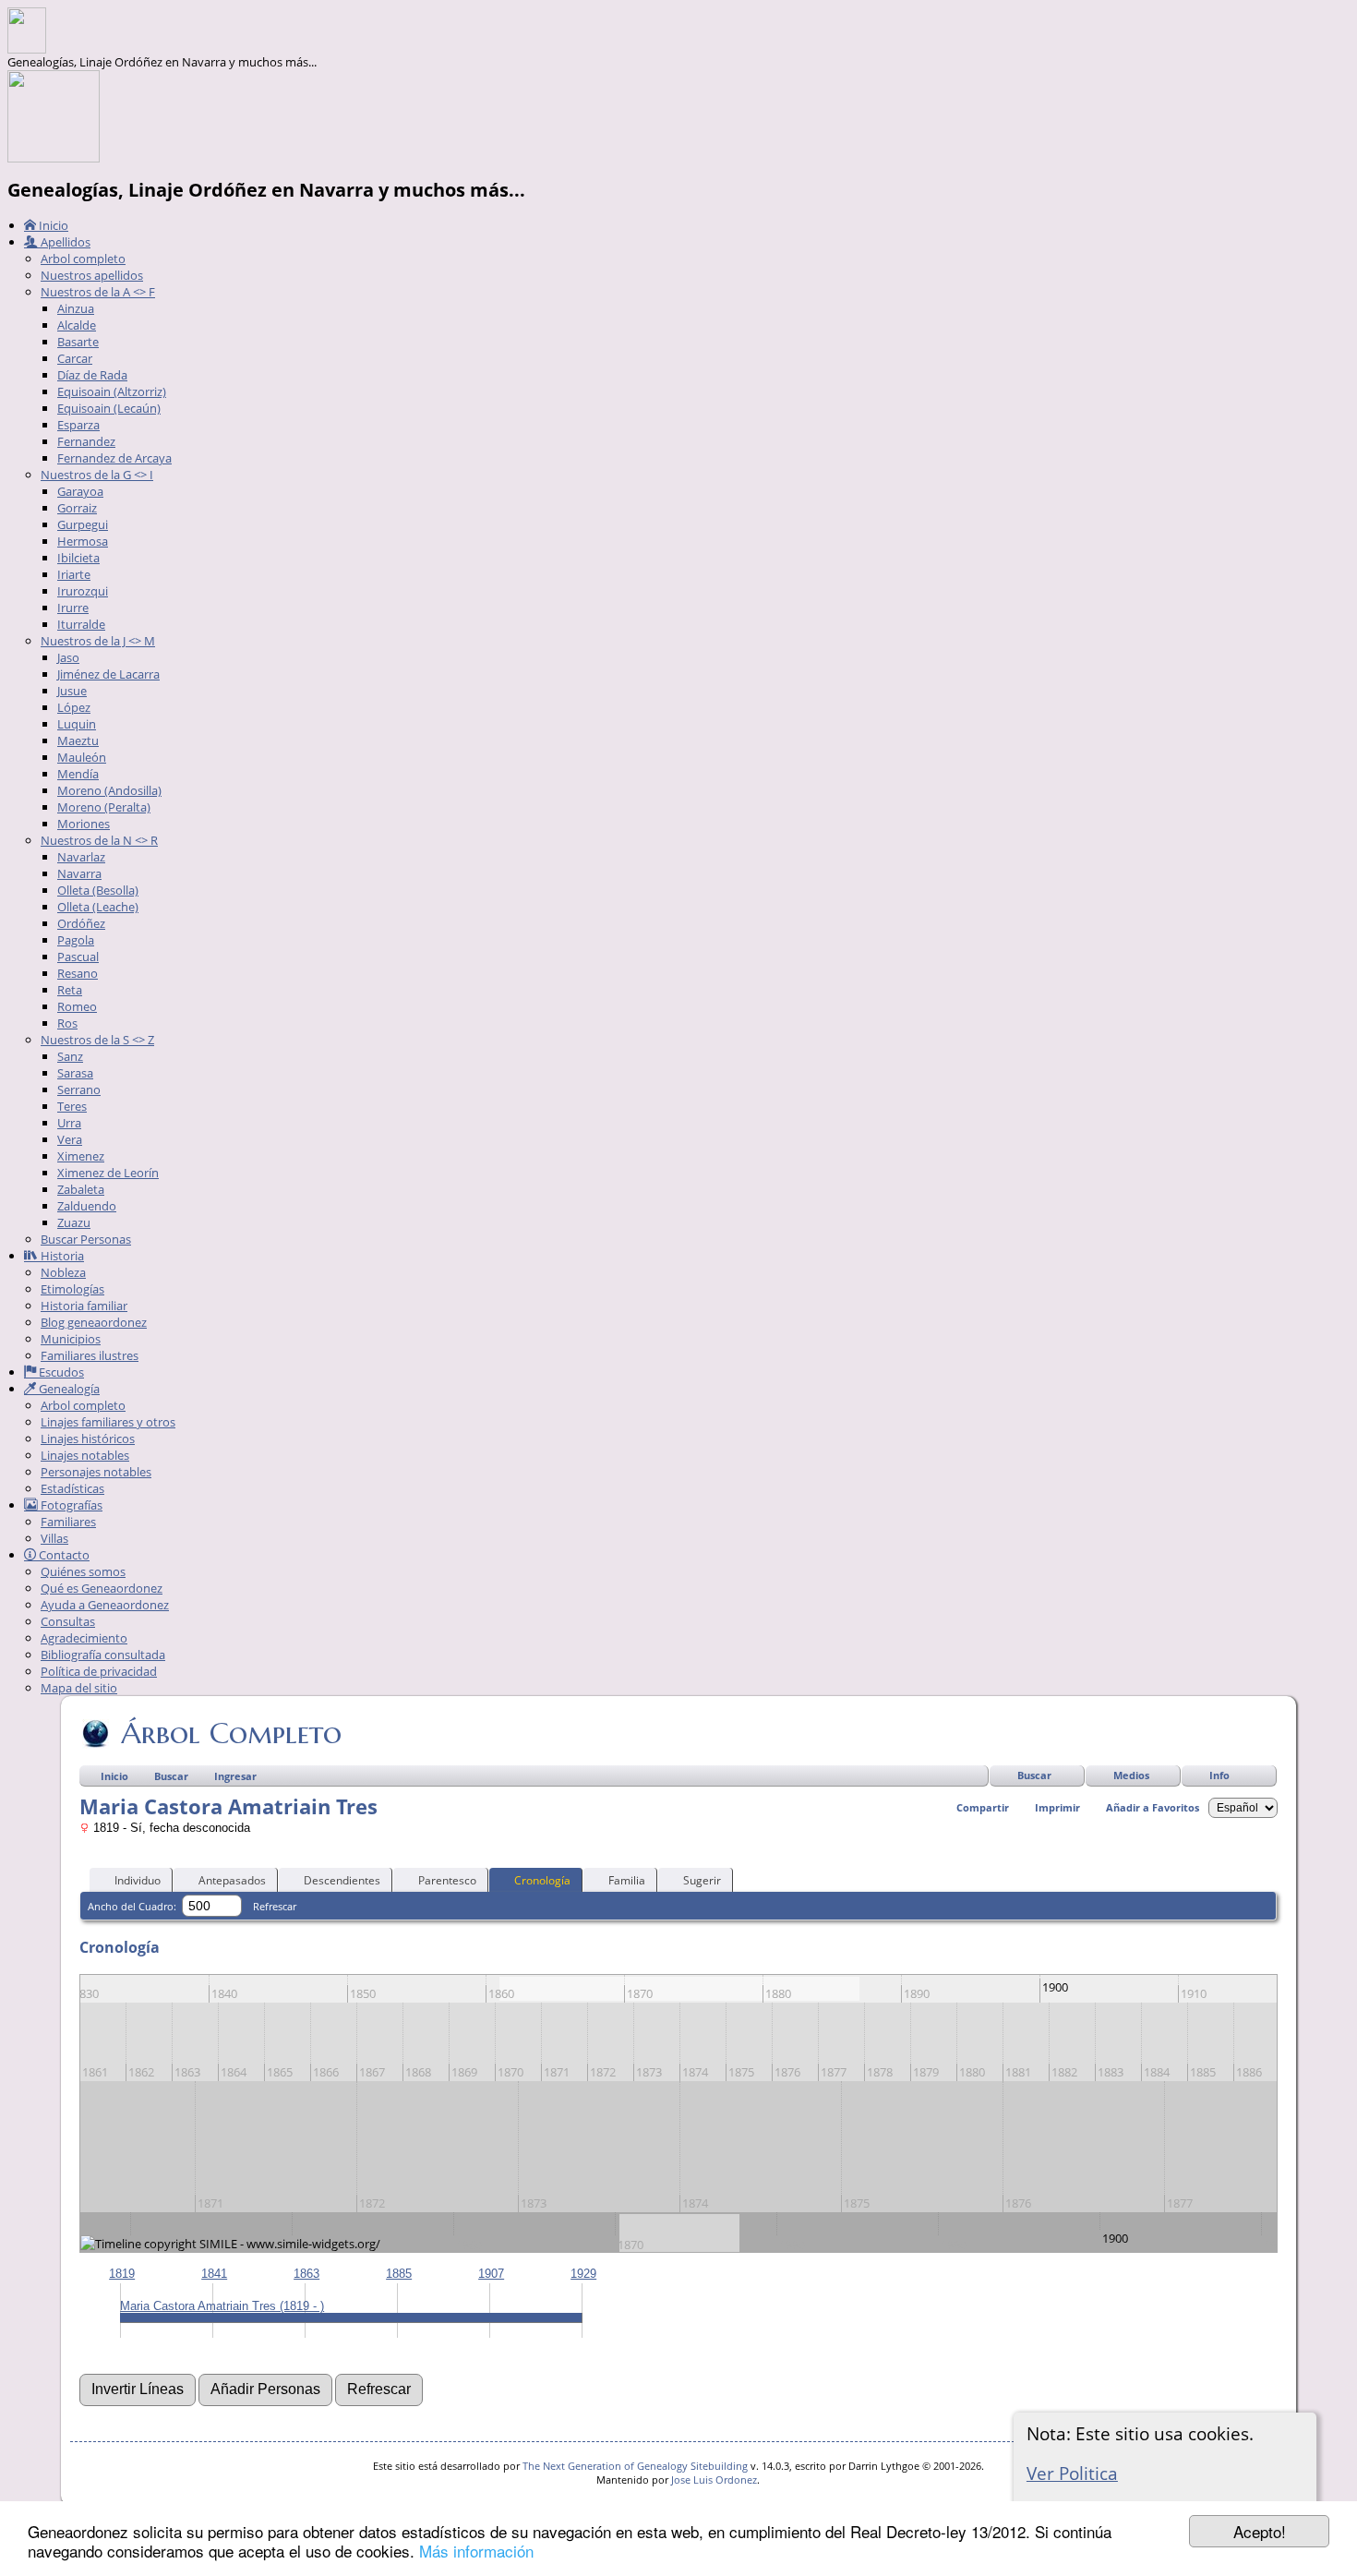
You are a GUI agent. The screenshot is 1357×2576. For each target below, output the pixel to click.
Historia (61, 1256)
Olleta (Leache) (98, 907)
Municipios (71, 1339)
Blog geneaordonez (94, 1322)
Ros (67, 1023)
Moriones (84, 824)
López (74, 707)
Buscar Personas (86, 1239)
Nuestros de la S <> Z (97, 1040)
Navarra (79, 873)
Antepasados (232, 1880)
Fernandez (86, 441)
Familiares (68, 1522)
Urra (69, 1123)
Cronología (542, 1880)
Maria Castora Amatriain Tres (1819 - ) (222, 2306)
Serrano (79, 1089)
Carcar (75, 358)
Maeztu (78, 740)
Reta (70, 990)
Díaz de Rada (92, 375)
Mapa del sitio (79, 1688)
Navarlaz (81, 857)
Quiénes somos (83, 1571)
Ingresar (235, 1776)
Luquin (77, 724)
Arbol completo (83, 259)
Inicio (52, 225)
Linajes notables (85, 1455)
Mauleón (82, 757)
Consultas (68, 1621)
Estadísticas (72, 1488)
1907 (491, 2274)
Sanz (70, 1056)
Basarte (78, 342)
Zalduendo (87, 1206)
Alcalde (77, 325)
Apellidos (64, 242)
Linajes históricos (88, 1438)
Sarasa (75, 1073)
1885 (399, 2274)
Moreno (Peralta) (104, 807)
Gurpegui (83, 524)
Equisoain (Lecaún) (109, 408)
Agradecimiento (84, 1638)
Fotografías (70, 1505)
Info (1219, 1775)
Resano (78, 973)
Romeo (77, 1006)
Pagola (76, 940)
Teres (72, 1106)
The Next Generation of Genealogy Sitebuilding (635, 2466)
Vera (70, 1139)
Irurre (73, 608)
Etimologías (72, 1289)
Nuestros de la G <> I (97, 475)
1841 (214, 2274)
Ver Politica (1072, 2473)
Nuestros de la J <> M (98, 641)
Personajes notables (96, 1472)
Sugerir (702, 1880)
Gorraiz (77, 508)
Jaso (68, 657)
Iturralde (81, 624)
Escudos (60, 1372)
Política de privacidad (99, 1671)
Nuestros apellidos (92, 275)
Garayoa (80, 491)
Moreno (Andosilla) (109, 790)
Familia (627, 1880)
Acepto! (1260, 2531)
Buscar (1034, 1775)
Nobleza (63, 1272)
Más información (476, 2551)
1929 (583, 2274)
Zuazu (74, 1222)
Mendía (78, 774)
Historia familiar (84, 1306)
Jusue (72, 691)
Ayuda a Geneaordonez (105, 1605)
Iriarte (74, 574)
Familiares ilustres (90, 1355)
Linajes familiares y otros (108, 1422)
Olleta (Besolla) (98, 890)
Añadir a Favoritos (1153, 1807)
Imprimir (1057, 1807)
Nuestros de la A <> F (98, 292)
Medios (1131, 1775)
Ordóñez (81, 923)
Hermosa (83, 541)
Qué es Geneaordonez (102, 1588)
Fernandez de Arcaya (114, 458)
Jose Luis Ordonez (714, 2480)
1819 (122, 2274)
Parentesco (447, 1880)
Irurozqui (83, 591)
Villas (54, 1538)
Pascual (78, 957)
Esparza (78, 425)
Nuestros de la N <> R (99, 840)
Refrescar (275, 1906)
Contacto (63, 1555)
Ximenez (81, 1156)
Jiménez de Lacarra (108, 674)
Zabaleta (81, 1189)
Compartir (983, 1807)
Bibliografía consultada (103, 1655)
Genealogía (68, 1389)
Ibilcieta (78, 558)
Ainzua (76, 308)
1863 (306, 2274)
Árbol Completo (231, 1733)
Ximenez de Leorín (108, 1173)
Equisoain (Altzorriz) (112, 391)
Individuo (138, 1880)
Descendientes (342, 1880)
